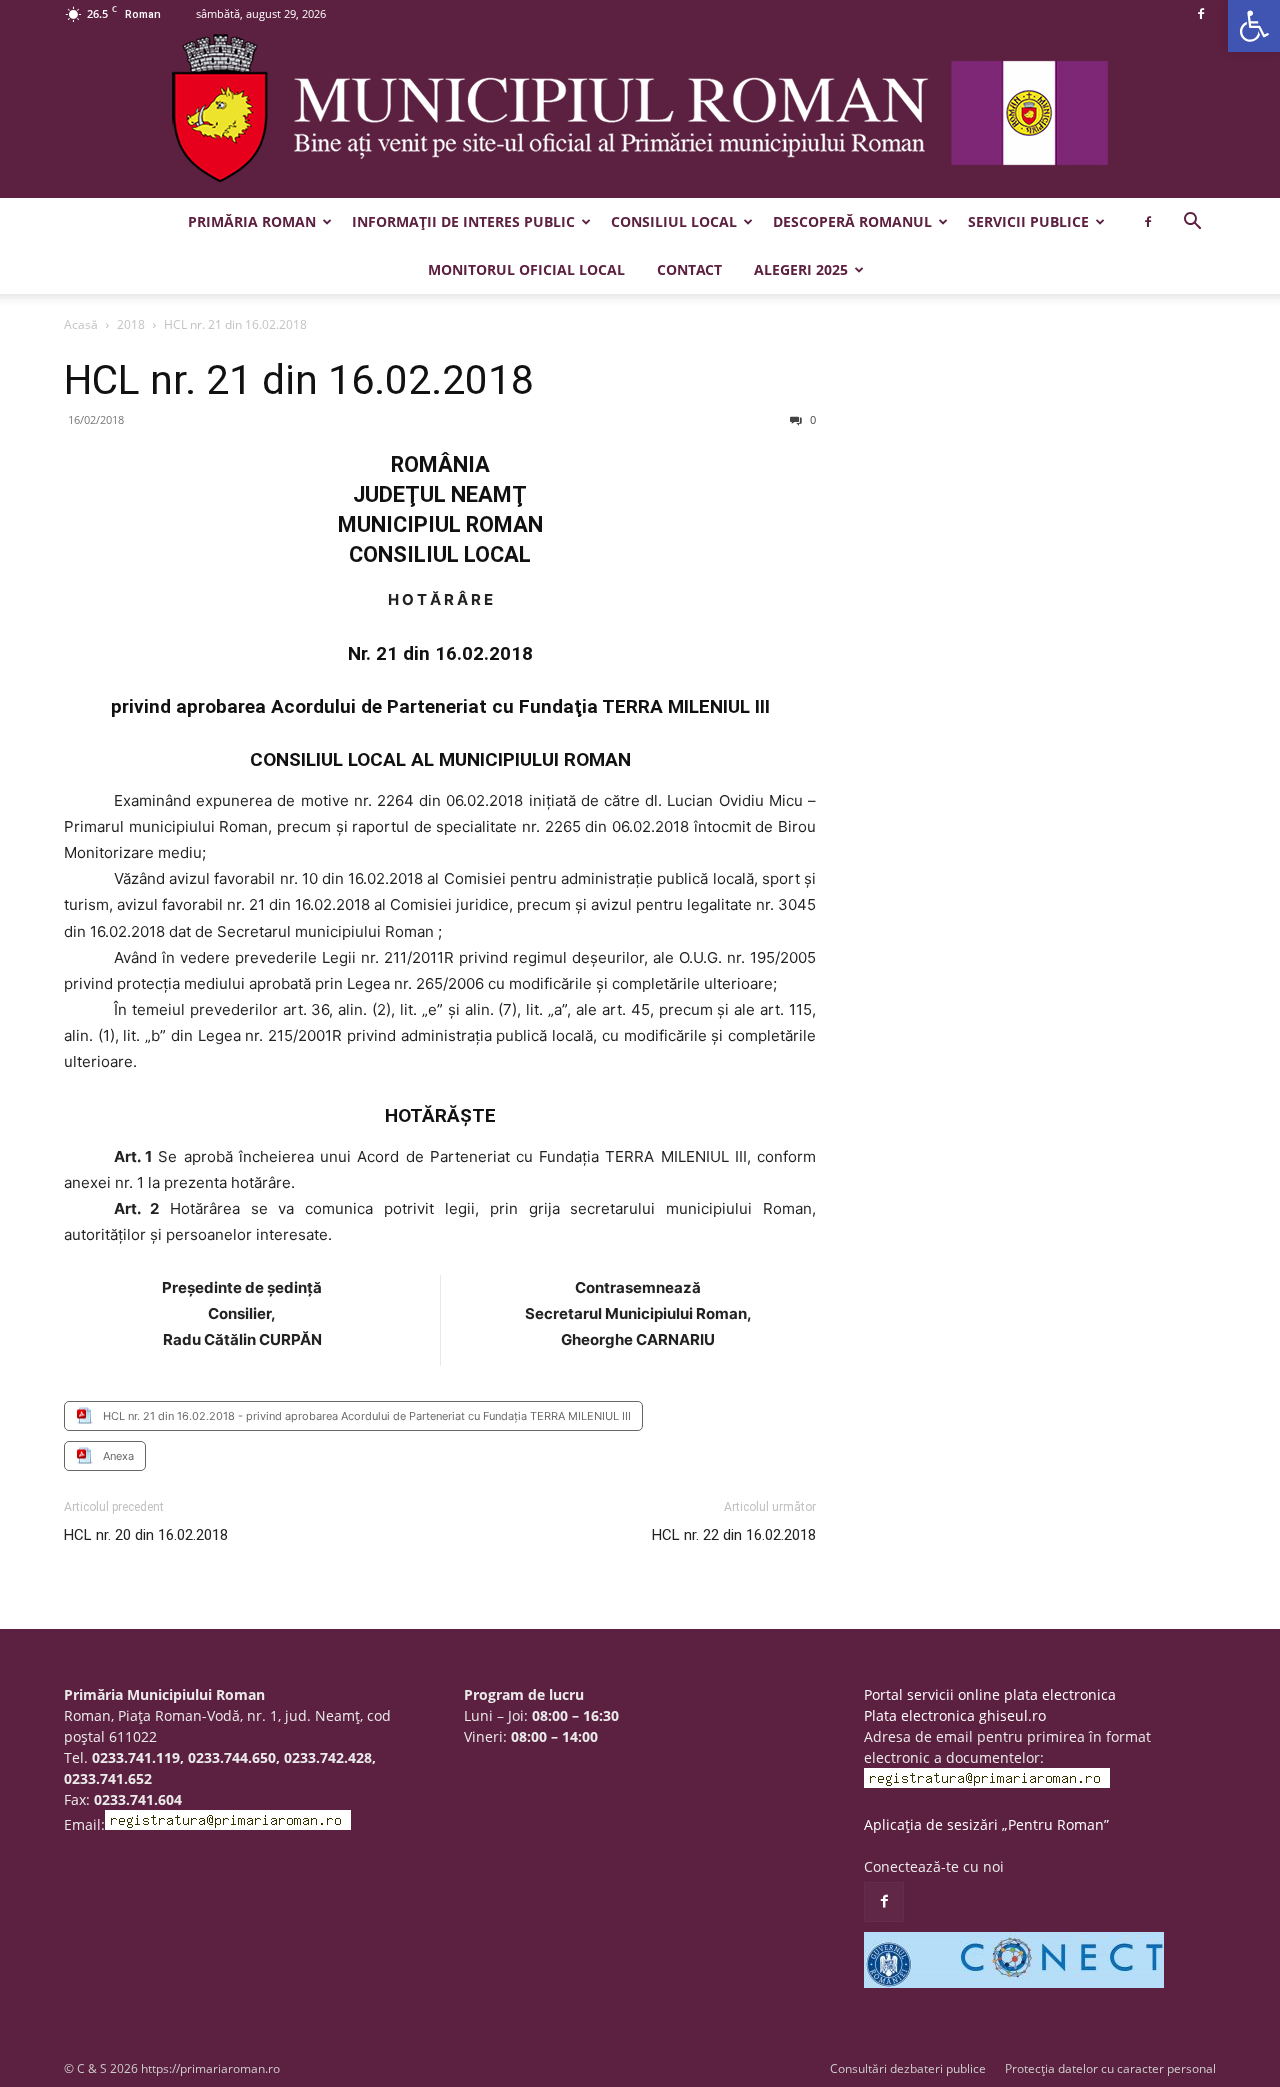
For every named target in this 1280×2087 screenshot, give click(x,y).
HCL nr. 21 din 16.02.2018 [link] (299, 380)
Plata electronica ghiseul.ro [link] (955, 1715)
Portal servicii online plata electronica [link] (990, 1694)
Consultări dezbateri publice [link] (908, 2068)
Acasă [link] (81, 324)
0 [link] (811, 419)
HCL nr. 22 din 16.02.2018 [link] (734, 1535)
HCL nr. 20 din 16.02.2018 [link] (146, 1535)
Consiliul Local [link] (674, 221)
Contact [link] (689, 269)
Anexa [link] (118, 1456)
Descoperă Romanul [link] (852, 221)
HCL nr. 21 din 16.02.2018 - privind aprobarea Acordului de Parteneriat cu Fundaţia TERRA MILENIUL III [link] (367, 1416)
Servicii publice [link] (1028, 221)
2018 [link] (131, 324)
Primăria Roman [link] (252, 221)
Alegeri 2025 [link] (801, 269)
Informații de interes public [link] (463, 221)
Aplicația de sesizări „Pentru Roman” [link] (986, 1824)
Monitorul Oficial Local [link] (526, 269)
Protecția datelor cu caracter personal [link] (1110, 2068)
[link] (1254, 26)
